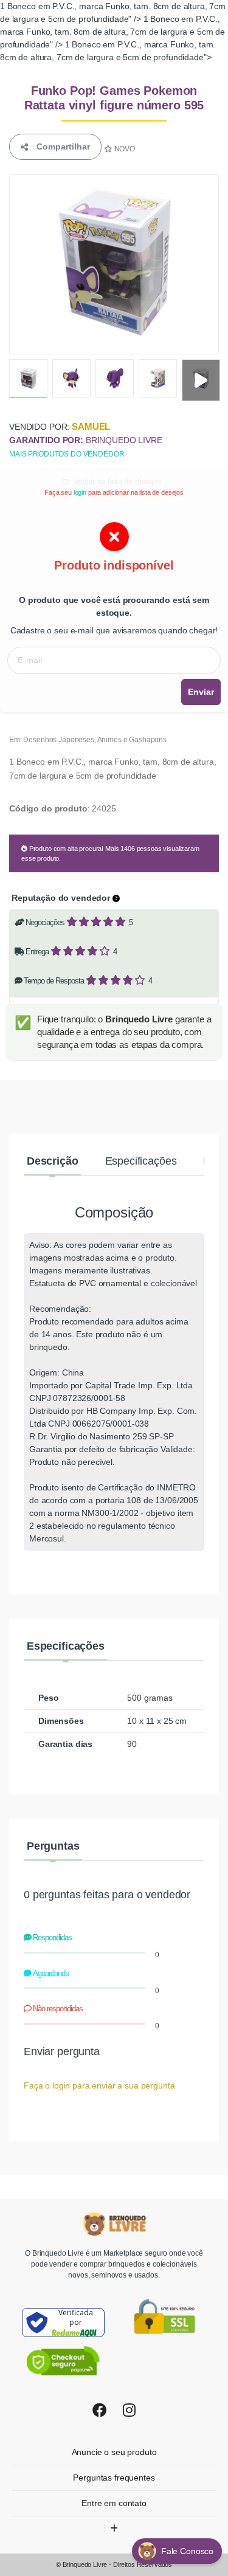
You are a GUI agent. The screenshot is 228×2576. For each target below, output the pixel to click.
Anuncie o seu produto (114, 2452)
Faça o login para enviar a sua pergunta (99, 2085)
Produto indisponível (114, 565)
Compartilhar (61, 146)
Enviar (201, 692)
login (80, 492)
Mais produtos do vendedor (67, 454)
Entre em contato (114, 2503)
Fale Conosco (188, 2551)
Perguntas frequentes (114, 2478)
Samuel (91, 426)
